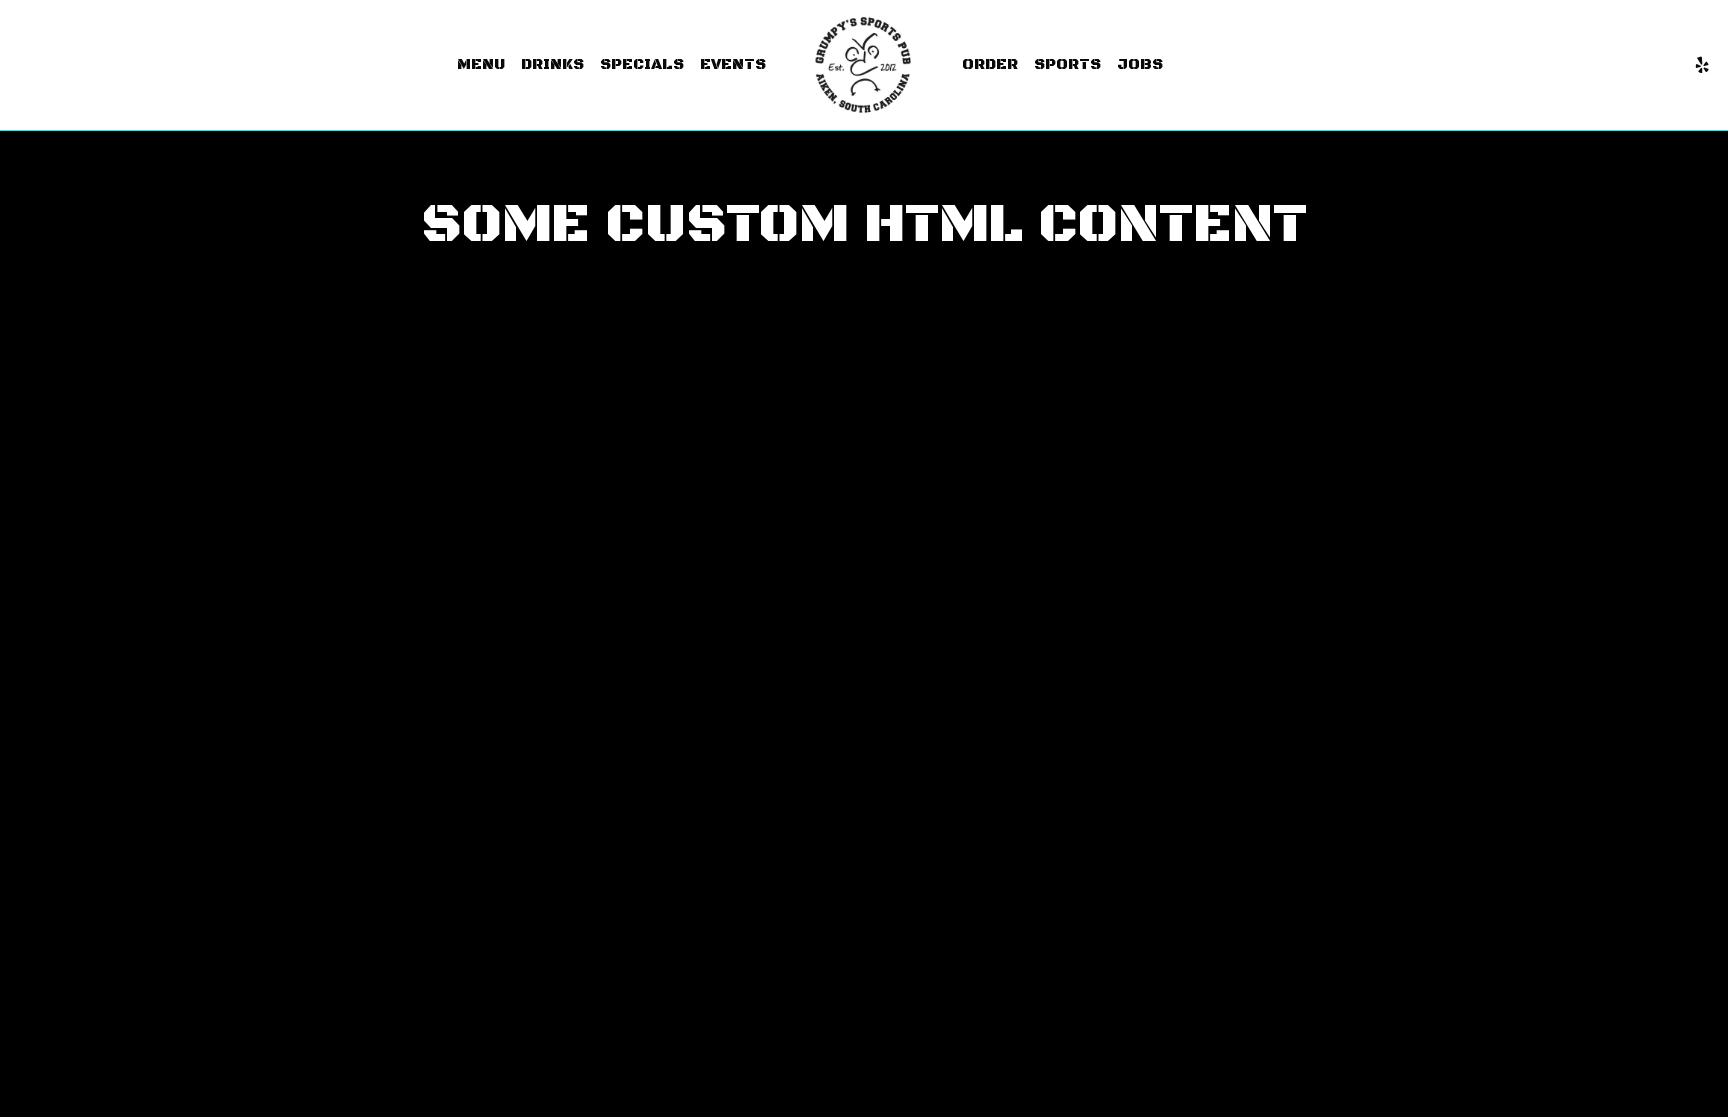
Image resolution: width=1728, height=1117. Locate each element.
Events (733, 64)
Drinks (552, 64)
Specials (642, 64)
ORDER (990, 64)
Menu (481, 64)
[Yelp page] (1702, 65)
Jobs (1140, 64)
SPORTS (1067, 64)
